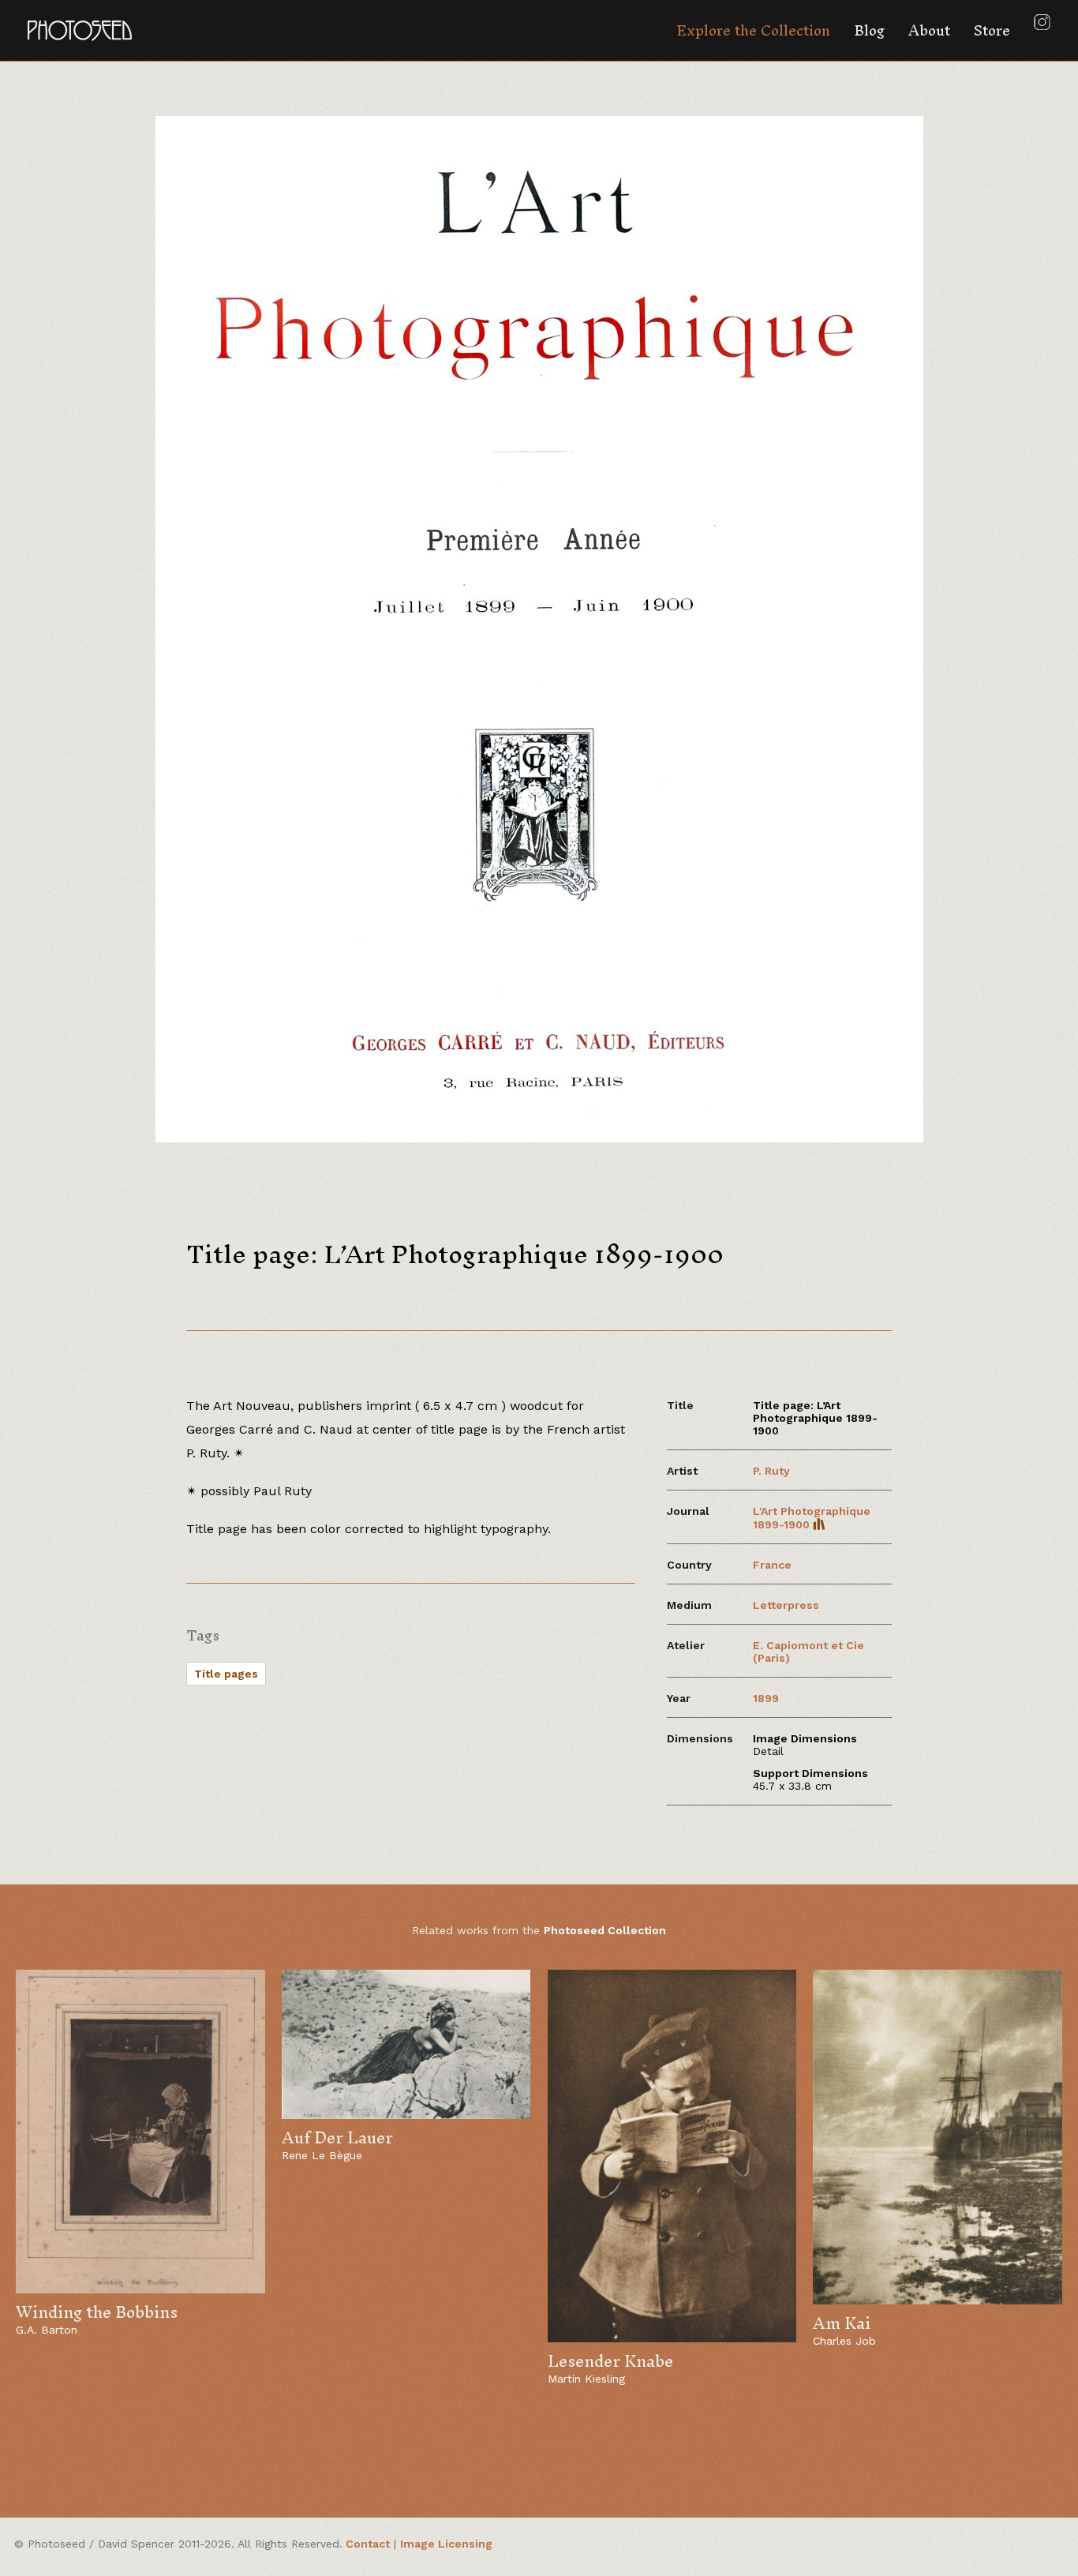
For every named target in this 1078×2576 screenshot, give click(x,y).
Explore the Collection (753, 30)
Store (992, 30)
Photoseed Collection (605, 1930)
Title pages (226, 1674)
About (929, 30)
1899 (766, 1698)
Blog (869, 30)
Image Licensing (446, 2544)
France (772, 1565)
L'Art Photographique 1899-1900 (812, 1518)
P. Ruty (771, 1471)
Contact (368, 2544)
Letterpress (786, 1605)
